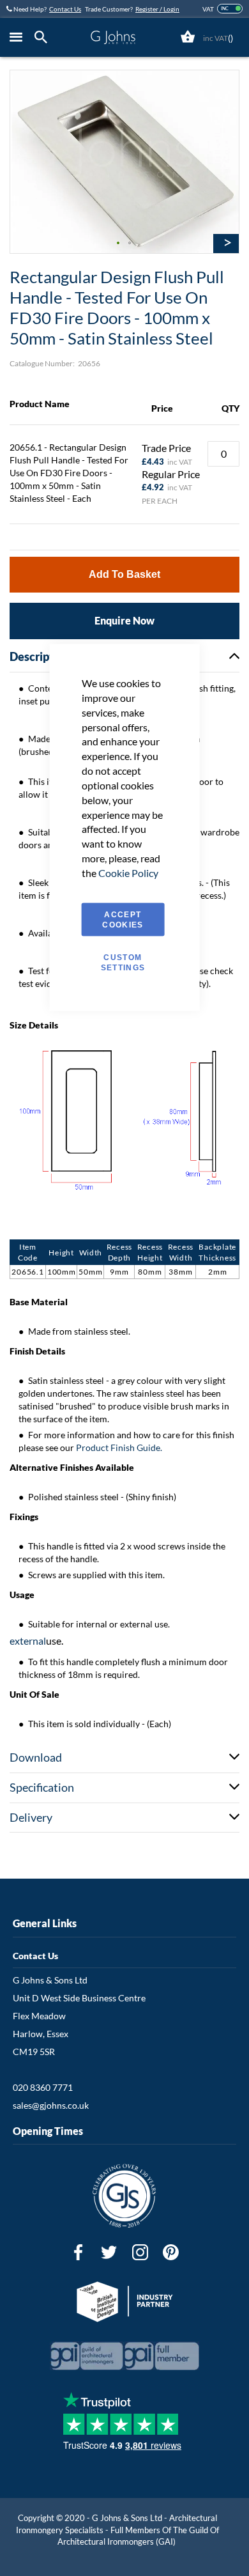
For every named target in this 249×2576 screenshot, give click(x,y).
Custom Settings (123, 962)
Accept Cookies (123, 919)
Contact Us (65, 9)
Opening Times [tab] (48, 2131)
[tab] (44, 37)
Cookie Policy (128, 872)
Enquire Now (124, 620)
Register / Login (157, 9)
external (28, 1641)
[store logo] (113, 37)
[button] (119, 244)
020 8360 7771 (43, 2087)
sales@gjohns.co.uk (51, 2105)
